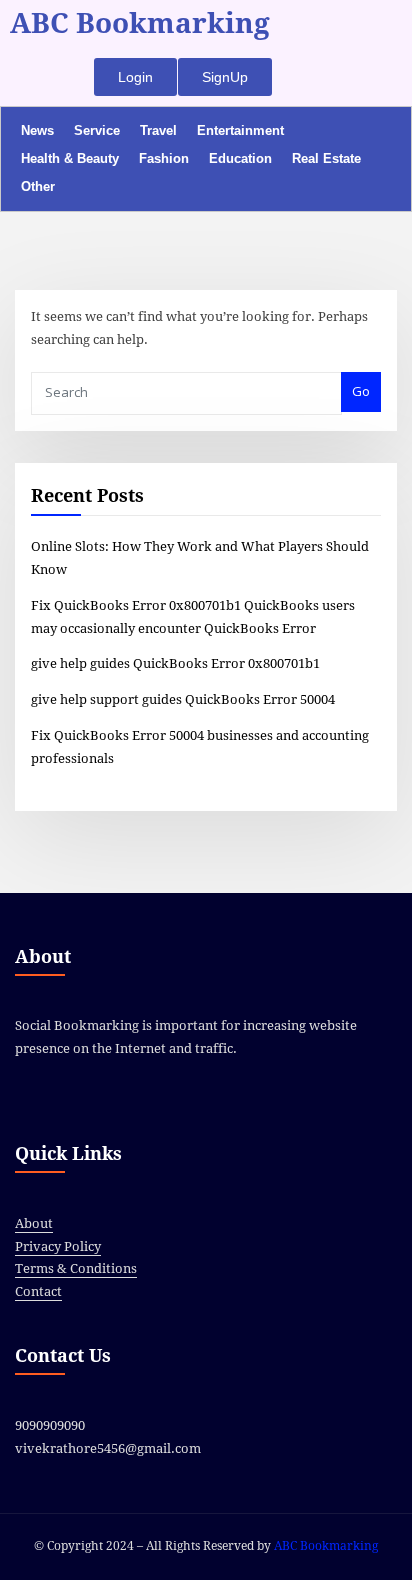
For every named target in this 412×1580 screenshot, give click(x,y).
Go (361, 391)
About (34, 1223)
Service (97, 130)
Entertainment (240, 130)
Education (240, 158)
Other (38, 186)
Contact (38, 1291)
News (37, 130)
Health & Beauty (70, 158)
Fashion (164, 158)
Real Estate (326, 158)
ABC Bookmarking (140, 23)
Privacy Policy (58, 1246)
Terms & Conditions (76, 1268)
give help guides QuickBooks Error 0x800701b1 (175, 663)
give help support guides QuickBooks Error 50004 (183, 699)
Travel (158, 130)
